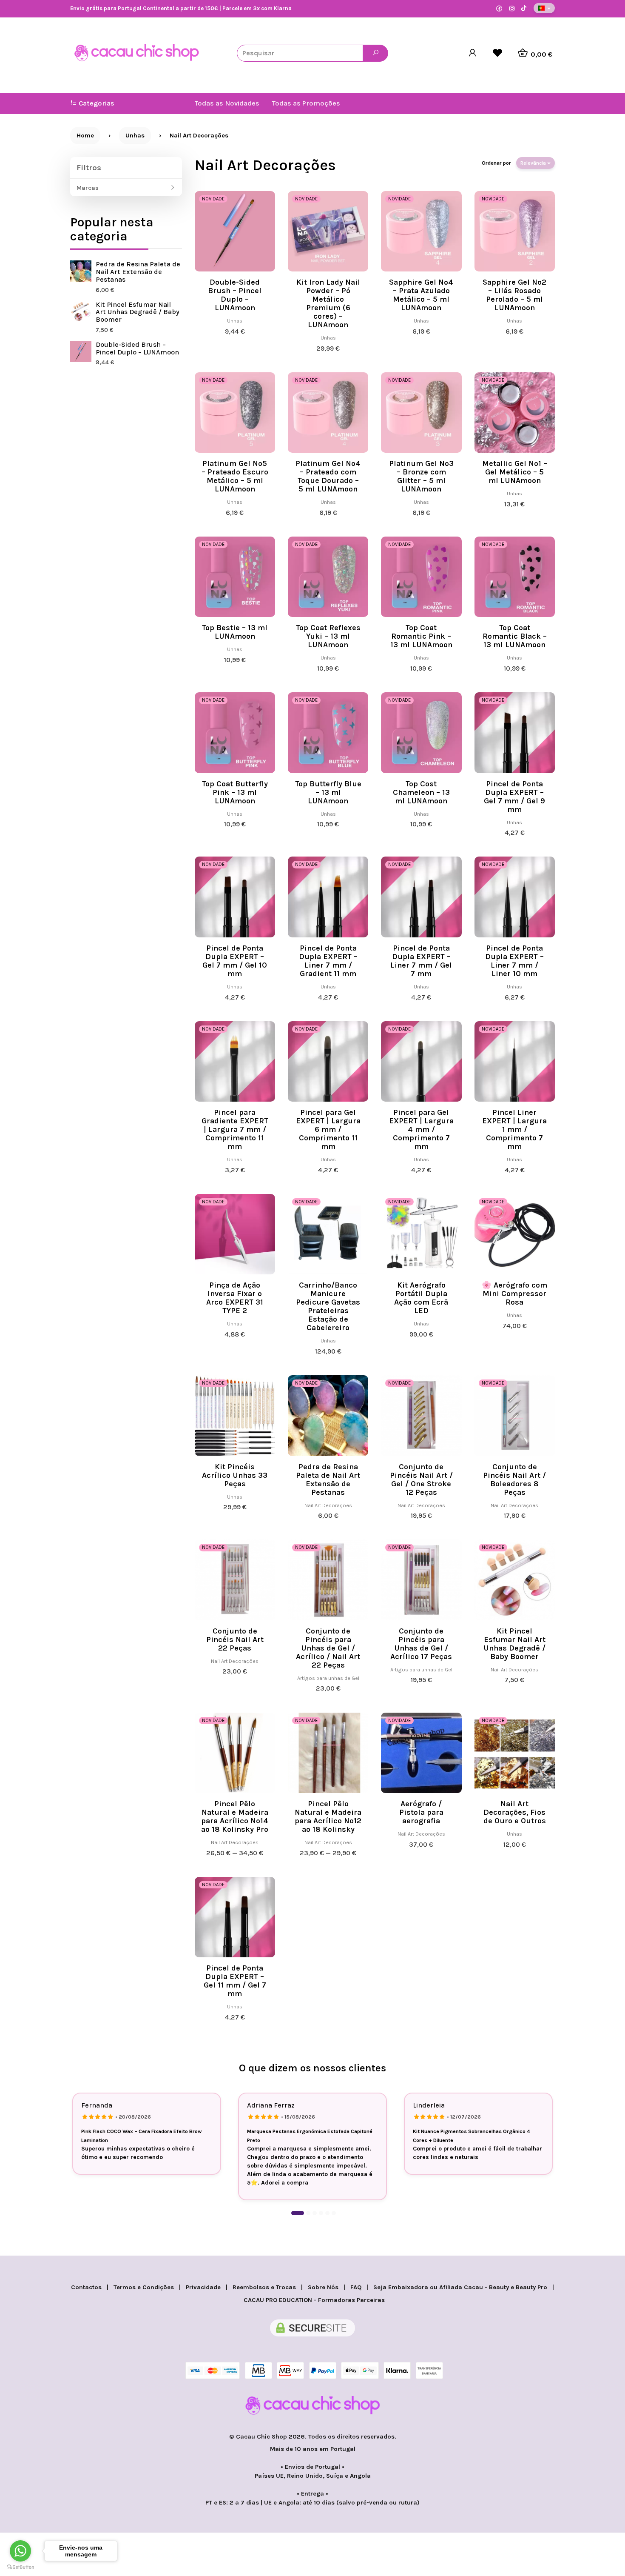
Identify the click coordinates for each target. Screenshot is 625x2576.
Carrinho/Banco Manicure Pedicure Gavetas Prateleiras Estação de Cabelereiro (328, 1306)
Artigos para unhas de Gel (328, 1678)
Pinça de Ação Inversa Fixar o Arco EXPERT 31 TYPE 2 (235, 1298)
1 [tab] (298, 2213)
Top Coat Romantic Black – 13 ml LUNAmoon (515, 636)
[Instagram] (512, 9)
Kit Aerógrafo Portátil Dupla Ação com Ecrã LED (421, 1298)
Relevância (534, 163)
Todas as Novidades (227, 103)
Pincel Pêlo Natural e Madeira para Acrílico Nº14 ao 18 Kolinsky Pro (235, 1816)
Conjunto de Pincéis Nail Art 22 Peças (235, 1639)
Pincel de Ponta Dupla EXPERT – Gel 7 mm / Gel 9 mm (514, 797)
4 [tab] (321, 2213)
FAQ (356, 2287)
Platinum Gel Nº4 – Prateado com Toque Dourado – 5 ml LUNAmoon (328, 476)
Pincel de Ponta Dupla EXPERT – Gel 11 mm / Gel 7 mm (235, 1981)
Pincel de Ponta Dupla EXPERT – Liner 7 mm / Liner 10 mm (514, 961)
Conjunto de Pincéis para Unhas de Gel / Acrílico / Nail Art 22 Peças (328, 1648)
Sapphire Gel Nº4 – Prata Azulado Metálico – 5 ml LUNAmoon (421, 295)
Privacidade (203, 2287)
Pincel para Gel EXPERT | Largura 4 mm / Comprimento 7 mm (421, 1129)
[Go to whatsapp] (20, 2551)
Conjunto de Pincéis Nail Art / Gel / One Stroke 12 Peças (421, 1479)
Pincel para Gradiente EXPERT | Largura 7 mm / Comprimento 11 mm (235, 1129)
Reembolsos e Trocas (264, 2287)
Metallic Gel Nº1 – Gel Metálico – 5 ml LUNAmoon (515, 472)
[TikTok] (524, 9)
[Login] (473, 53)
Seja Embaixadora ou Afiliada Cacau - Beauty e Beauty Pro (460, 2287)
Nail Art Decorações (265, 165)
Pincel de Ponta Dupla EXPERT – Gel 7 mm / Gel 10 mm (235, 961)
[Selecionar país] (544, 8)
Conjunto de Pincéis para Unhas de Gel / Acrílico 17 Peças (421, 1644)
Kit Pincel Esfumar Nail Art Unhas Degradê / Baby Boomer (138, 312)
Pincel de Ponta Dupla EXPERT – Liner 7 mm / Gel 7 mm (421, 961)
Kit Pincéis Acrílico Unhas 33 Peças (235, 1475)
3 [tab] (315, 2213)
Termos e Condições (144, 2287)
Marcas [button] (88, 188)
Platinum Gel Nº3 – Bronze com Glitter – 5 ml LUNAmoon (421, 476)
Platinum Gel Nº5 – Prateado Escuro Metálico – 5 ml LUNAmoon (235, 476)
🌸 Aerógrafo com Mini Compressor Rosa (514, 1294)
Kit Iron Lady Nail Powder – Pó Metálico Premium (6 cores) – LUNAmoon (328, 303)
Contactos (86, 2287)
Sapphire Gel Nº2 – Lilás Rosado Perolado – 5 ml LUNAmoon (514, 295)
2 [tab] (308, 2213)
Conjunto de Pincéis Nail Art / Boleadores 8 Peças (514, 1479)
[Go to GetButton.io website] (20, 2567)
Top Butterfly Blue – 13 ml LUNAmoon (328, 792)
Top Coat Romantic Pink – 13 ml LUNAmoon (421, 636)
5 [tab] (327, 2213)
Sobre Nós (323, 2287)
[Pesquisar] (375, 53)
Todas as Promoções (306, 103)
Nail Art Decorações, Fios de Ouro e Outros (515, 1812)
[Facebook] (499, 9)
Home (85, 136)
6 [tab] (334, 2213)
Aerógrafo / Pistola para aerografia (421, 1812)
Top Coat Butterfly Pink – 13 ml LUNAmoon (235, 792)
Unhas (235, 321)
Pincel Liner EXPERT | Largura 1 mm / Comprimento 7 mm (514, 1129)
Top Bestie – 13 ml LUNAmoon (235, 632)
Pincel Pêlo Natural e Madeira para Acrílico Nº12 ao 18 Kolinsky (328, 1816)
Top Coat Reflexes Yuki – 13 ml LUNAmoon (328, 636)
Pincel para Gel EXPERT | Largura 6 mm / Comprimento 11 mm (328, 1129)
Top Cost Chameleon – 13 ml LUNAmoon (421, 792)
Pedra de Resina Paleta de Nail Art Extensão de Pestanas (138, 272)
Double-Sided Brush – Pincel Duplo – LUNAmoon (137, 348)
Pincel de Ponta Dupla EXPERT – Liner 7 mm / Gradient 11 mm (328, 961)
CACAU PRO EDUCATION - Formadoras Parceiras (314, 2300)
